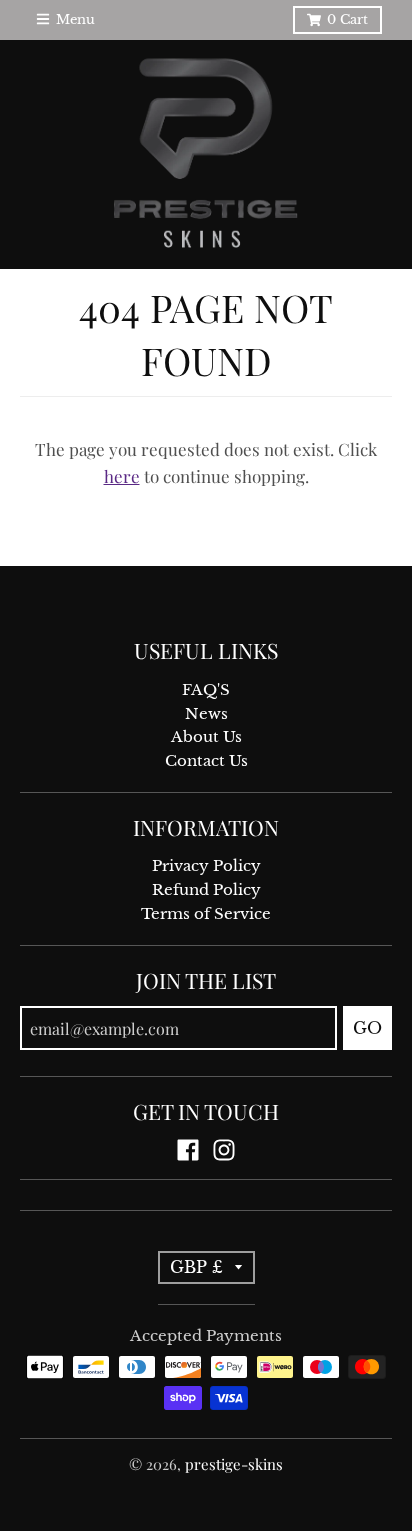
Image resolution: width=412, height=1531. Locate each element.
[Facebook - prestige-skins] (188, 1150)
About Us (206, 737)
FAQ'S (206, 690)
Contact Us (206, 761)
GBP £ (196, 1267)
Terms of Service (206, 914)
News (206, 714)
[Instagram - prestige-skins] (224, 1150)
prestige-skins (234, 1464)
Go (367, 1028)
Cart (347, 19)
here (122, 476)
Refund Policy (206, 890)
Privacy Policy (206, 866)
